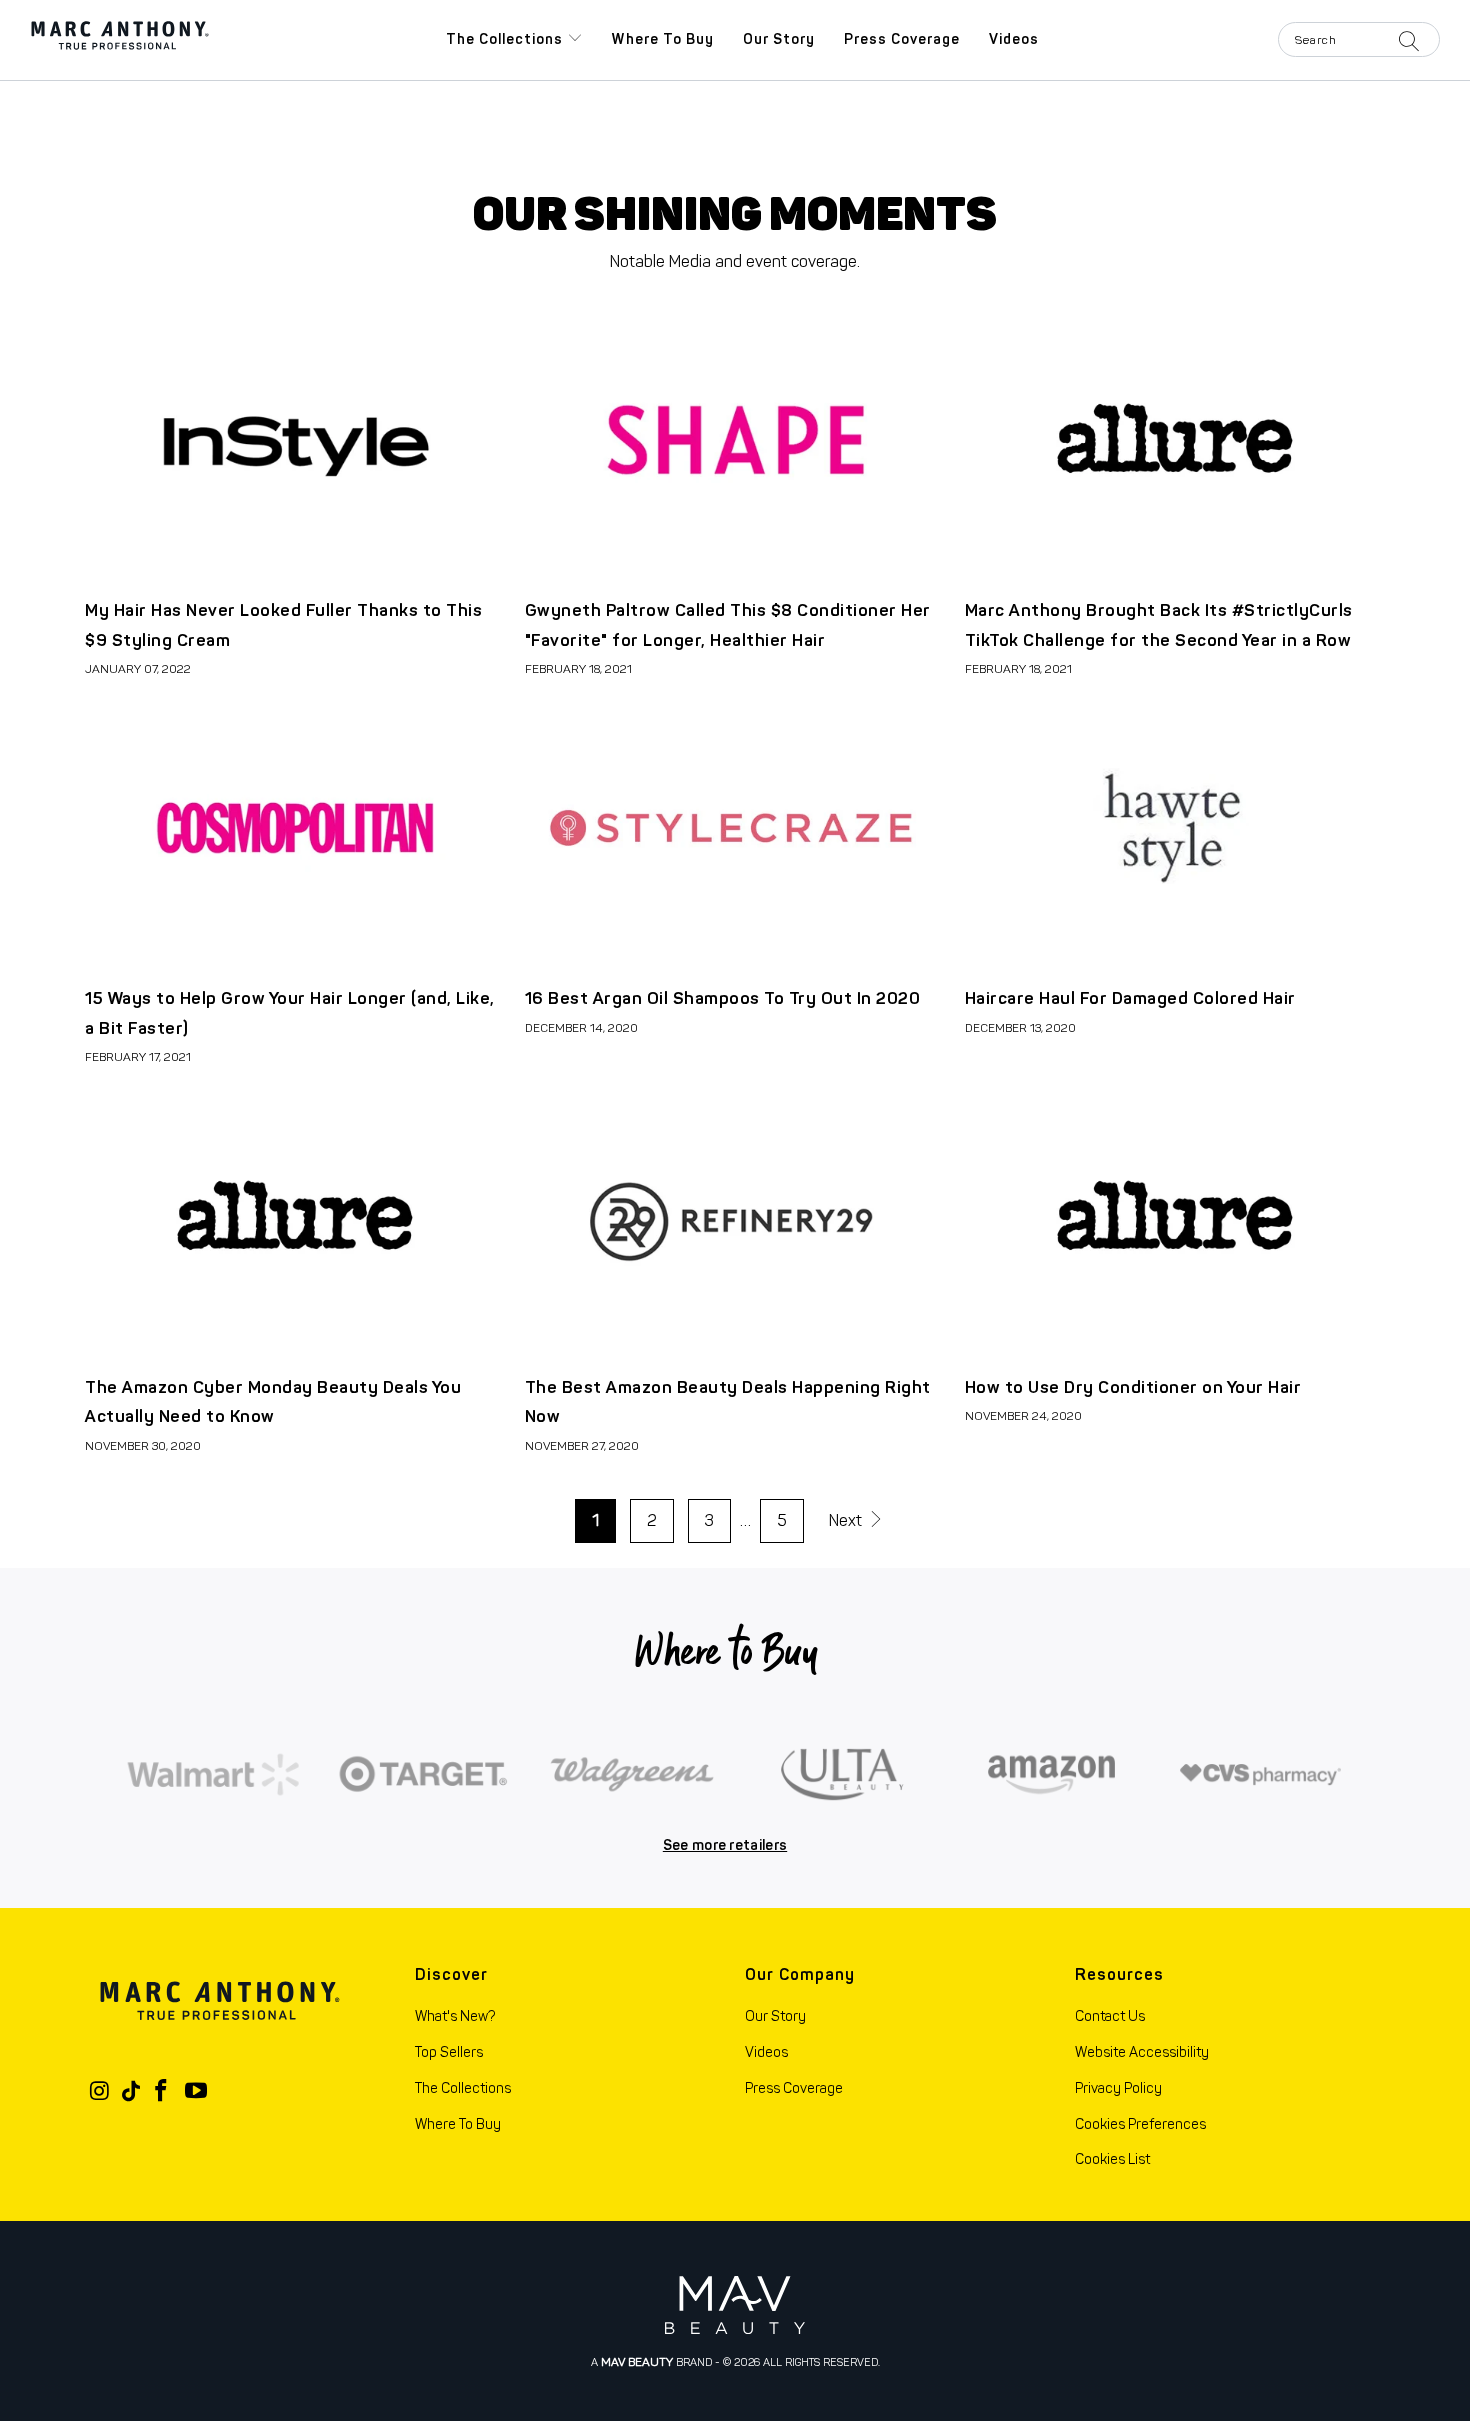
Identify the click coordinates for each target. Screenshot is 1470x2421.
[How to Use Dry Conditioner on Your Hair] (1175, 1215)
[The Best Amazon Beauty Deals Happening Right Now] (735, 1215)
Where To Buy (458, 2124)
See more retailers (725, 1845)
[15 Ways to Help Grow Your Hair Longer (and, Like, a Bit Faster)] (295, 827)
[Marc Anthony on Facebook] (162, 2092)
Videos (1014, 39)
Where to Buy (663, 39)
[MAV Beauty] (735, 2304)
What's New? (455, 2016)
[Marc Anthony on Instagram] (100, 2092)
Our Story (779, 39)
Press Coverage (902, 39)
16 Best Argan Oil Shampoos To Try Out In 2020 (723, 998)
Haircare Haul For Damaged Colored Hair (1130, 998)
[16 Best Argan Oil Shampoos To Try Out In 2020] (735, 827)
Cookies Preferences (1140, 2124)
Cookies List (1112, 2159)
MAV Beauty (637, 2362)
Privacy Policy (1118, 2088)
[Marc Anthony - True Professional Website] (120, 40)
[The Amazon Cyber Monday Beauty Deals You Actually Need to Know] (295, 1215)
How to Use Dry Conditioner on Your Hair (1133, 1387)
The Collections (506, 39)
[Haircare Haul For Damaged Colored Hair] (1175, 827)
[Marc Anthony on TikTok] (131, 2091)
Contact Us (1110, 2016)
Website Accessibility (1142, 2052)
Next (847, 1520)
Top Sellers (449, 2052)
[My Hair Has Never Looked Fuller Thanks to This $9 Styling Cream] (295, 438)
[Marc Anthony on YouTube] (196, 2092)
